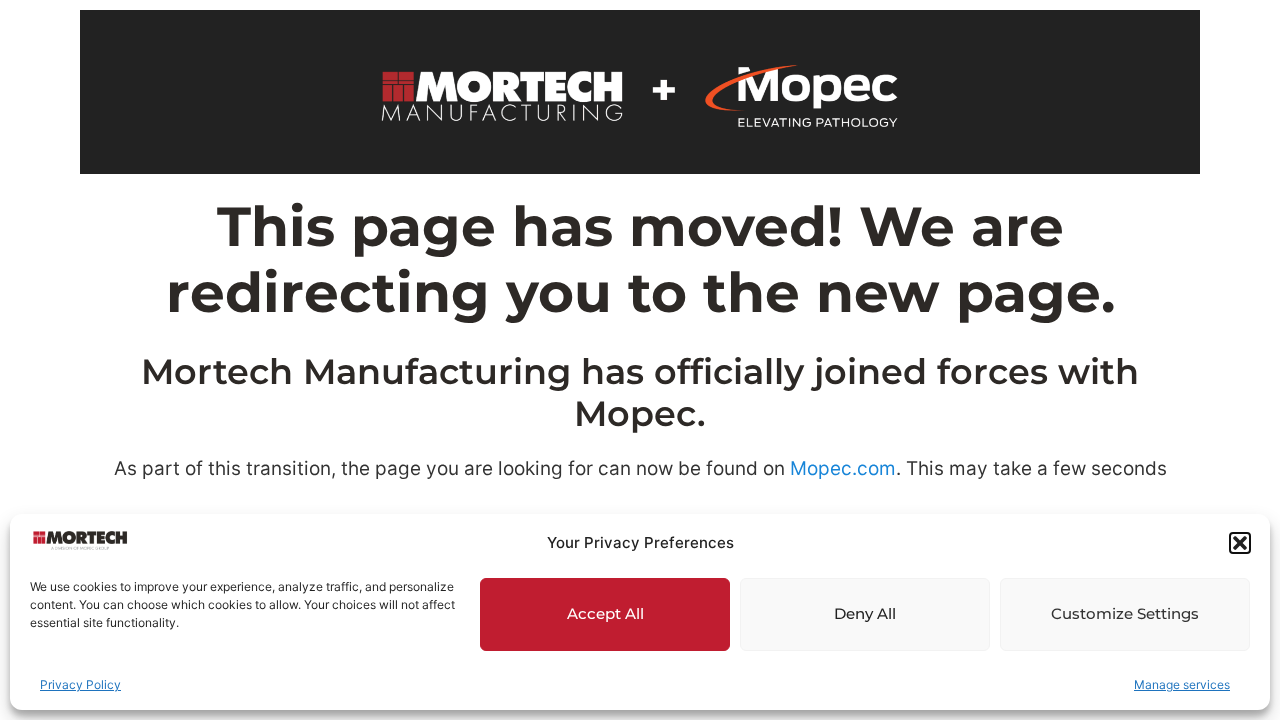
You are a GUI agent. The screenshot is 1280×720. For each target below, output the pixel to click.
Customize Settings (1125, 613)
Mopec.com (843, 468)
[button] (1240, 543)
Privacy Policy (80, 684)
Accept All (605, 613)
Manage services (1182, 684)
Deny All (865, 613)
